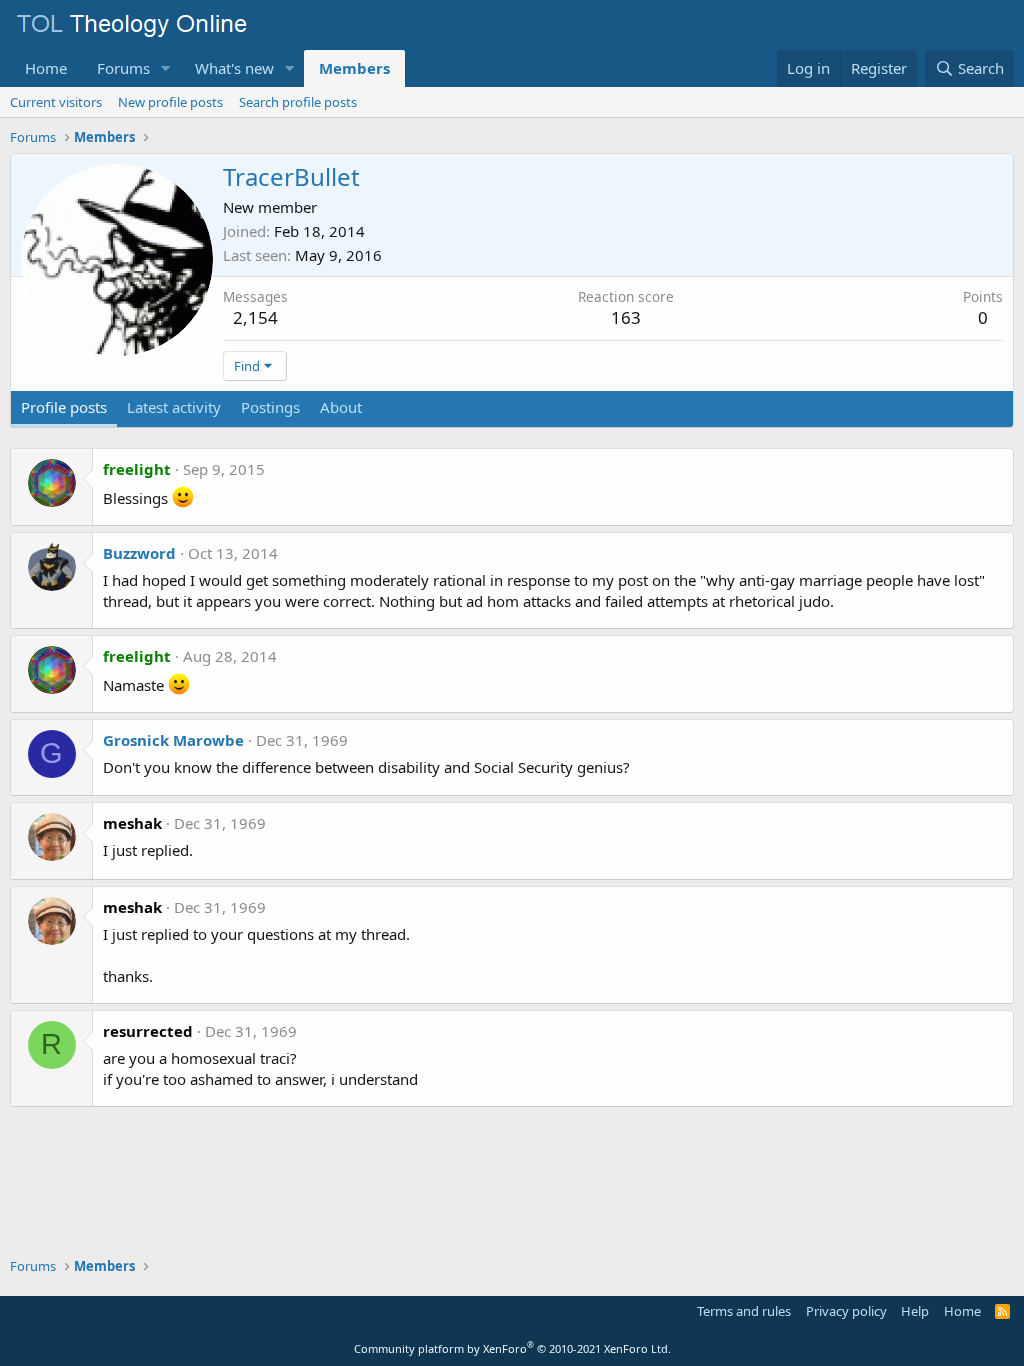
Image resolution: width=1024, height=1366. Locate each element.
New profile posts (170, 102)
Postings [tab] (270, 407)
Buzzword (139, 553)
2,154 (255, 317)
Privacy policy (846, 1311)
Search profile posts (298, 102)
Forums (123, 68)
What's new (234, 68)
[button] (166, 68)
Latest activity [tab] (174, 407)
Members (354, 68)
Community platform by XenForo (512, 1348)
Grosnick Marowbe (173, 740)
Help (915, 1311)
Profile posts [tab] (64, 407)
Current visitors (56, 102)
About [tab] (341, 407)
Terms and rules (744, 1311)
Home (46, 68)
